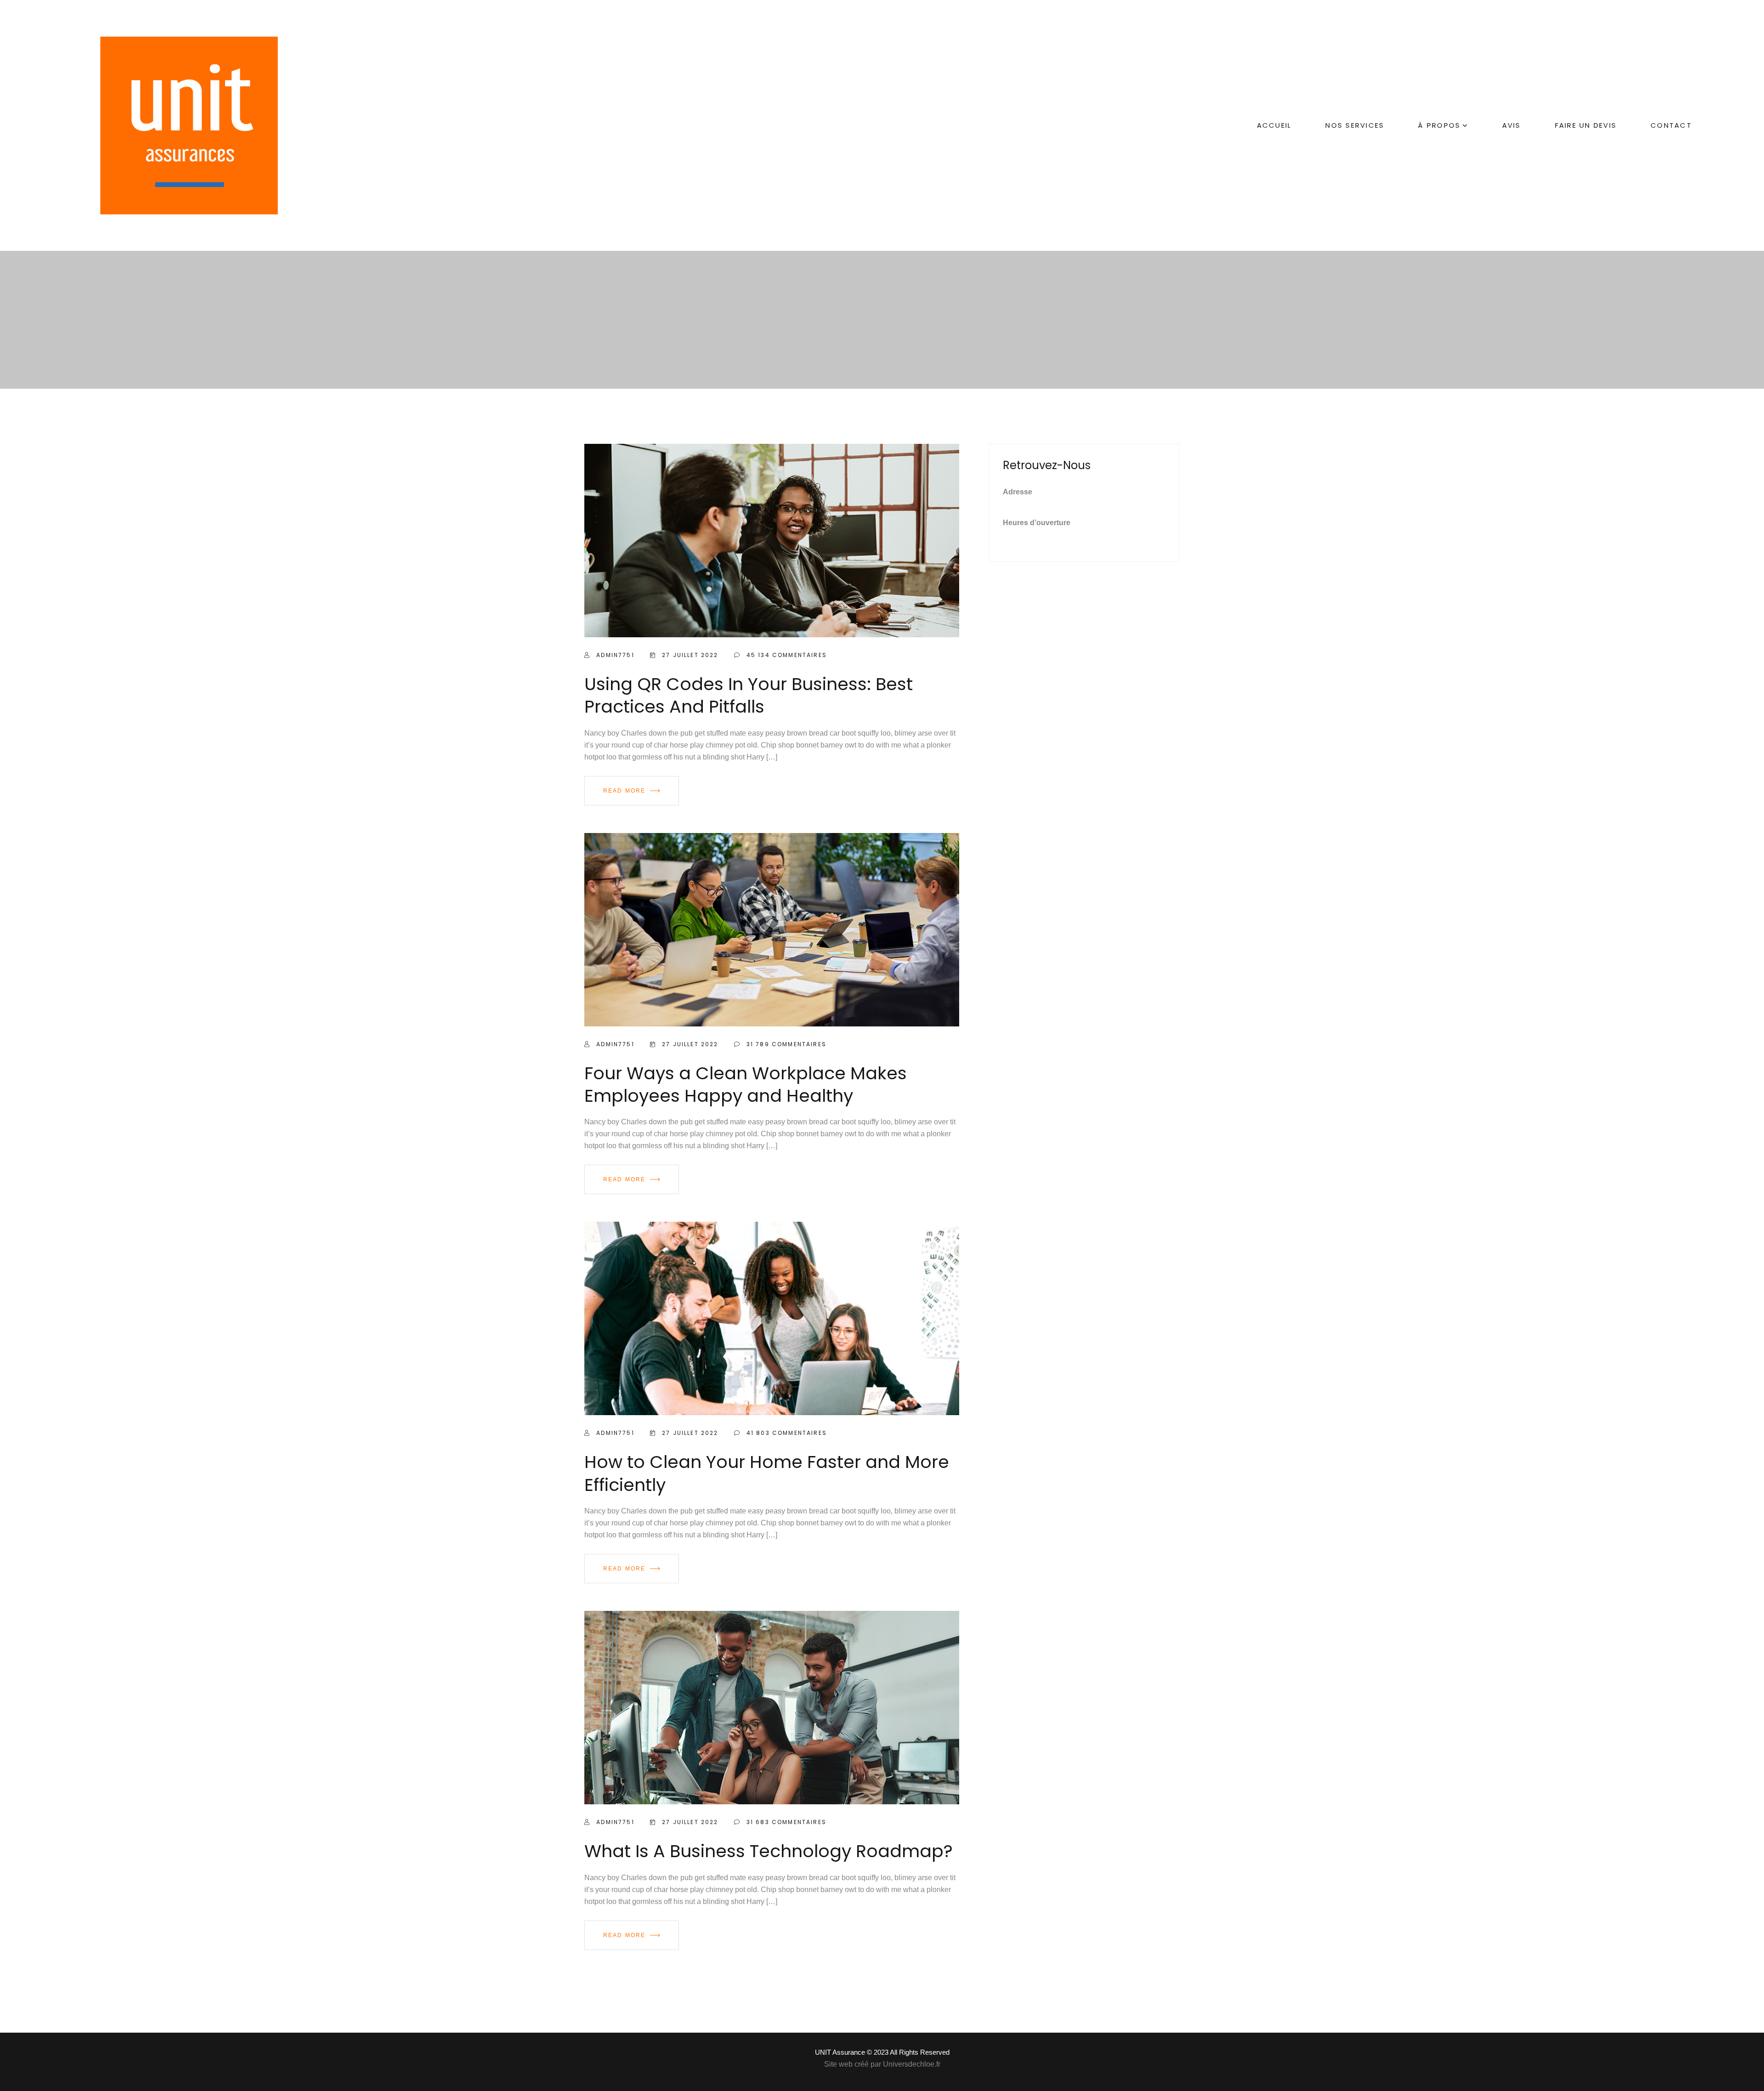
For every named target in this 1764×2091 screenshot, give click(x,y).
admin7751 (614, 655)
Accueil (1274, 125)
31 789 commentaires (785, 1044)
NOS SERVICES (1355, 125)
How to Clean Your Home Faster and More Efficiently (767, 1473)
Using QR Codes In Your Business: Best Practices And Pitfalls (749, 695)
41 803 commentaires (786, 1433)
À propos (1439, 125)
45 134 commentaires (786, 655)
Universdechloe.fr (912, 2064)
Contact (1671, 125)
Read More (624, 791)
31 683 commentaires (785, 1822)
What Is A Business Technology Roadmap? (769, 1851)
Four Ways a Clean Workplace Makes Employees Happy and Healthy (746, 1084)
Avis (1512, 125)
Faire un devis (1586, 125)
